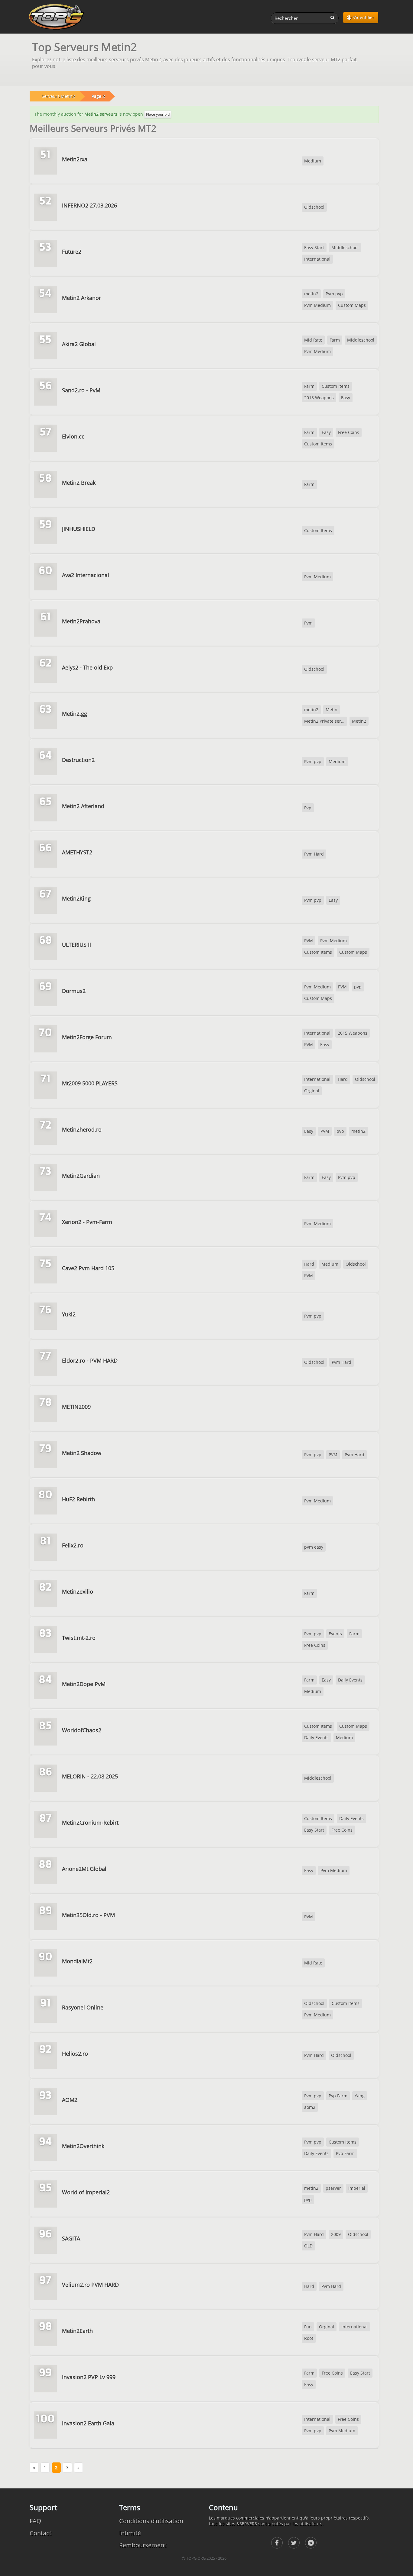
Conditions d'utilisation (151, 2521)
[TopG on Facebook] (277, 2543)
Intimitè (130, 2533)
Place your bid (158, 114)
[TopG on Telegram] (311, 2543)
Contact (41, 2533)
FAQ (36, 2521)
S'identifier (363, 17)
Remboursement (143, 2545)
